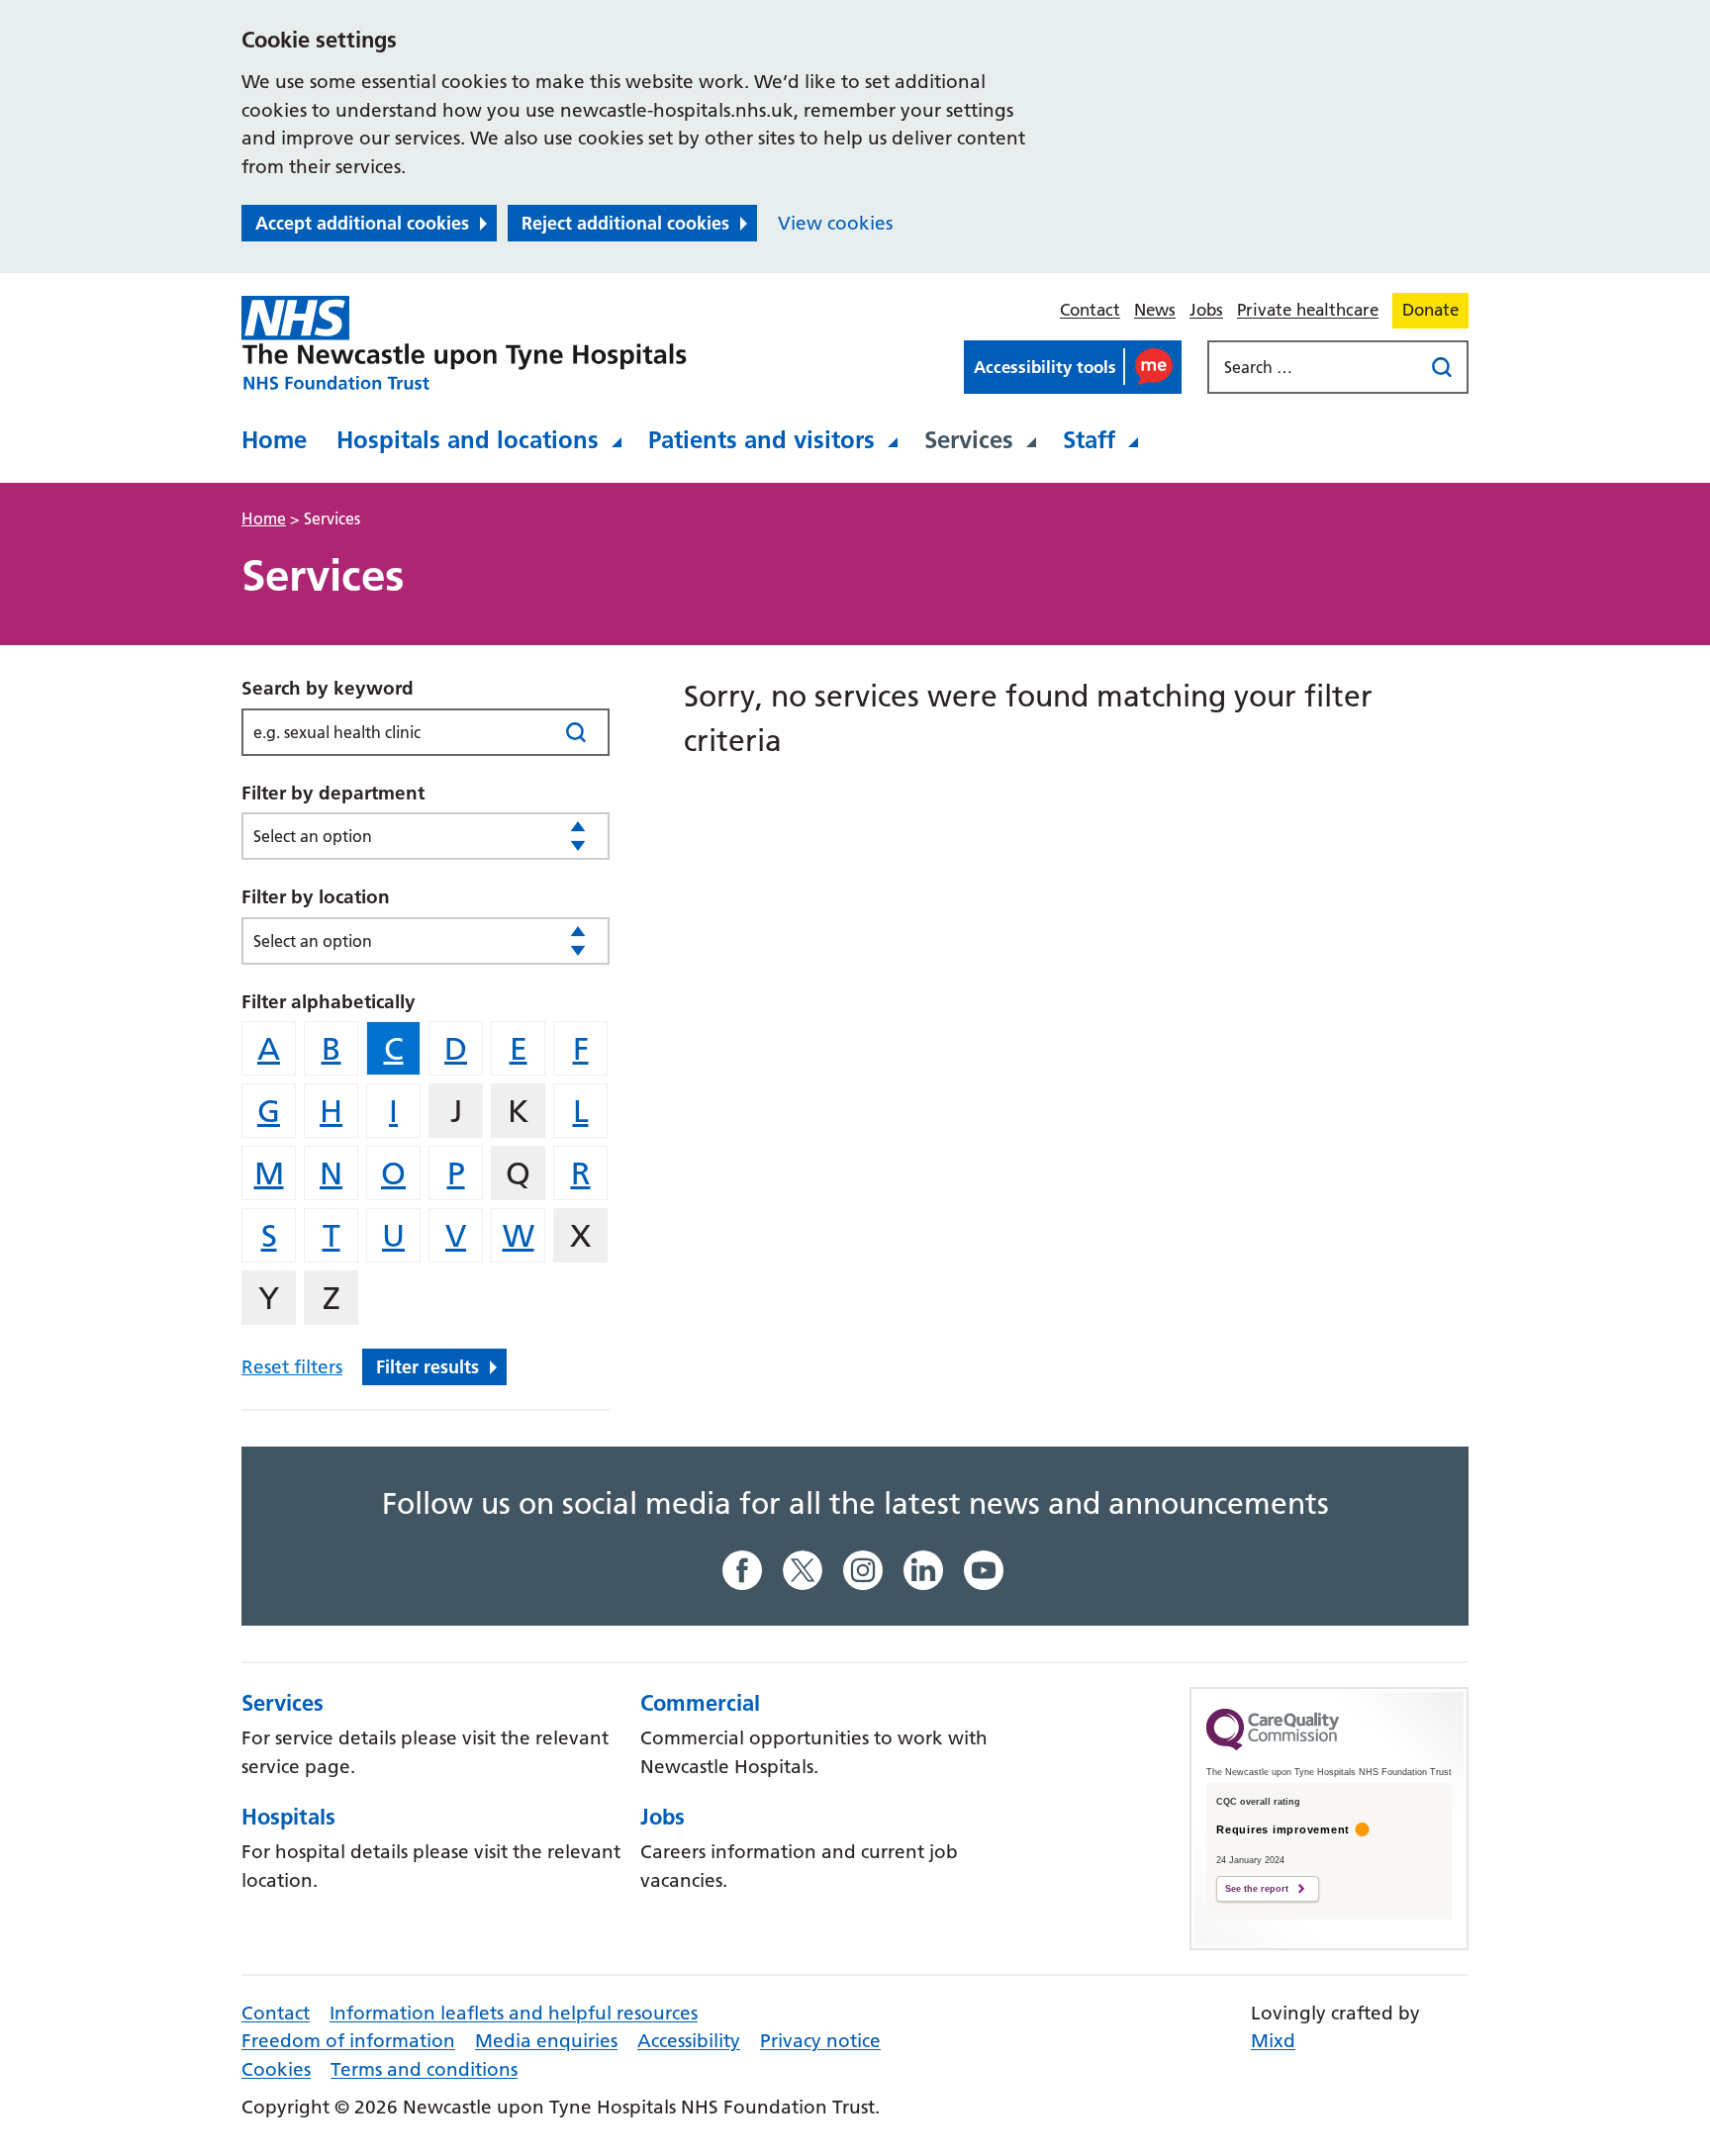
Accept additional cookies (362, 223)
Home (274, 440)
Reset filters (292, 1367)
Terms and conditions (424, 2069)
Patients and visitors (761, 440)
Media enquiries (546, 2041)
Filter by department (333, 793)
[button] (1073, 367)
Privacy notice (820, 2041)
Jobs (1206, 310)
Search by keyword (328, 688)
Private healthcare (1308, 310)
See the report (1257, 1889)
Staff (1089, 440)
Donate (1430, 310)
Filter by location (316, 897)
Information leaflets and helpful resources (514, 2013)
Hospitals (288, 1817)
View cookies (835, 223)
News (1155, 310)
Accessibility (689, 2041)
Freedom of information (348, 2041)
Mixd (1273, 2041)
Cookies (276, 2069)
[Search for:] (1317, 367)
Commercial (700, 1703)
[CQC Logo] (1273, 1745)
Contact (1090, 310)
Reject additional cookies (625, 223)
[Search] (575, 732)
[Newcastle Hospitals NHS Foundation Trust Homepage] (464, 343)
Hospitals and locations (468, 440)
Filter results (427, 1367)
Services (969, 440)
